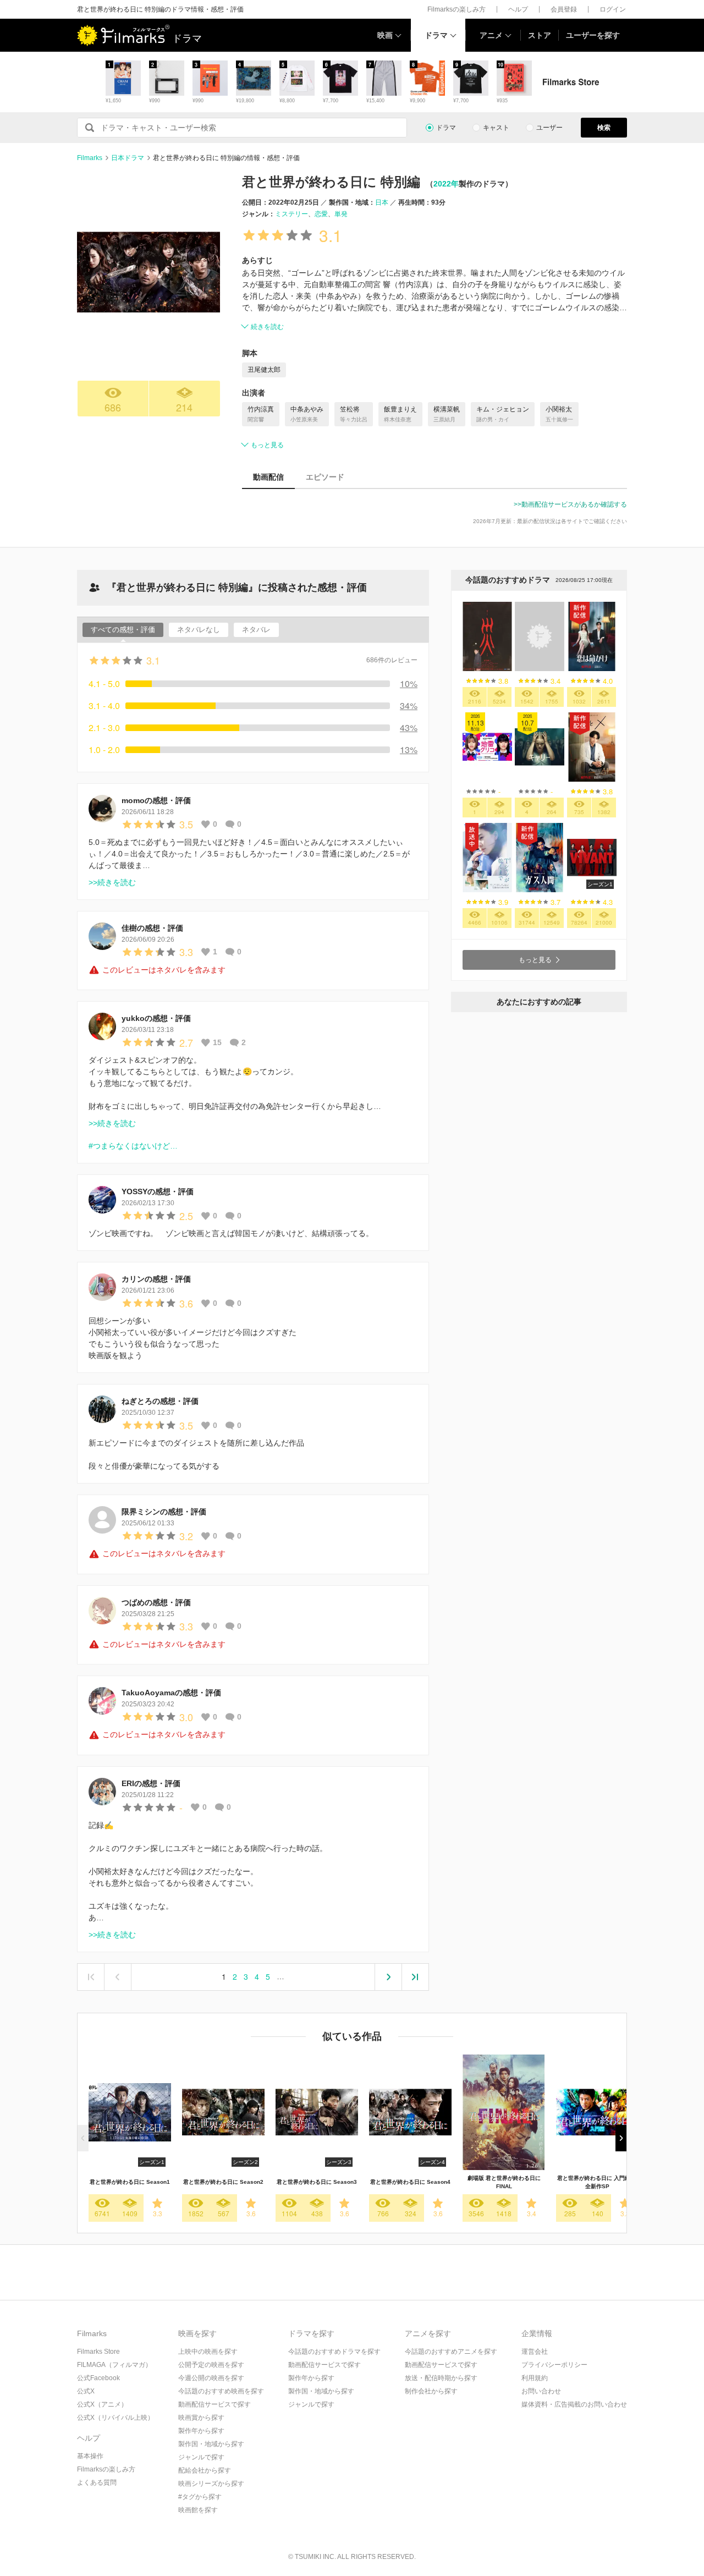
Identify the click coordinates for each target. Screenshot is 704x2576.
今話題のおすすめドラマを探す (334, 2352)
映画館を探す (198, 2510)
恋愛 (321, 214)
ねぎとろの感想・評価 (160, 1401)
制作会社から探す (431, 2391)
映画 (385, 35)
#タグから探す (200, 2497)
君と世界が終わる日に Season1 (130, 2182)
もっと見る (267, 445)
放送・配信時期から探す (441, 2378)
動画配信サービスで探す (215, 2404)
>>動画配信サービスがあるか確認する (570, 504)
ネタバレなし (199, 630)
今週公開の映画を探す (211, 2378)
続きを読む (267, 327)
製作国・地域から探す (211, 2444)
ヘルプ (518, 9)
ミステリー (291, 214)
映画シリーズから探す (211, 2484)
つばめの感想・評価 (156, 1602)
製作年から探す (201, 2431)
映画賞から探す (201, 2418)
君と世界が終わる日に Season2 (223, 2182)
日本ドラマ (128, 158)
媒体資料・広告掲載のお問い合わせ (574, 2404)
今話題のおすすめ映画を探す (221, 2391)
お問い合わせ (541, 2391)
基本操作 (90, 2456)
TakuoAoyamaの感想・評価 (171, 1693)
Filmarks (90, 158)
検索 (604, 128)
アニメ (491, 35)
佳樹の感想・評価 (152, 928)
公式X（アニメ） (102, 2404)
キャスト (496, 128)
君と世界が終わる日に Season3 (317, 2182)
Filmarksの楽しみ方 (457, 9)
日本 (382, 202)
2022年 (446, 184)
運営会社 (535, 2352)
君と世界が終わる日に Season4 (410, 2182)
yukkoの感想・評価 (156, 1018)
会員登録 (564, 9)
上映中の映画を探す (208, 2352)
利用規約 (535, 2378)
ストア (540, 35)
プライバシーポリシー (554, 2365)
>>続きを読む (112, 882)
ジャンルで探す (201, 2457)
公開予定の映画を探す (211, 2365)
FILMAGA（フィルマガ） (114, 2365)
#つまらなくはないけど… (133, 1146)
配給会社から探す (205, 2470)
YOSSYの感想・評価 (158, 1191)
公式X (86, 2391)
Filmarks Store (98, 2352)
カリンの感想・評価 (156, 1279)
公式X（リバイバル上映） (116, 2418)
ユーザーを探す (593, 35)
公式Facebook (98, 2378)
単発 (341, 214)
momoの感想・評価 (156, 800)
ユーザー (549, 128)
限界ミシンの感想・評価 (164, 1512)
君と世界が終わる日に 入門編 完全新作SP (597, 2182)
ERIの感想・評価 (151, 1783)
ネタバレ (256, 630)
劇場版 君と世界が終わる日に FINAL (504, 2182)
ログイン (613, 9)
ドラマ (436, 35)
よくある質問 (97, 2482)
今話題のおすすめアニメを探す (451, 2352)
